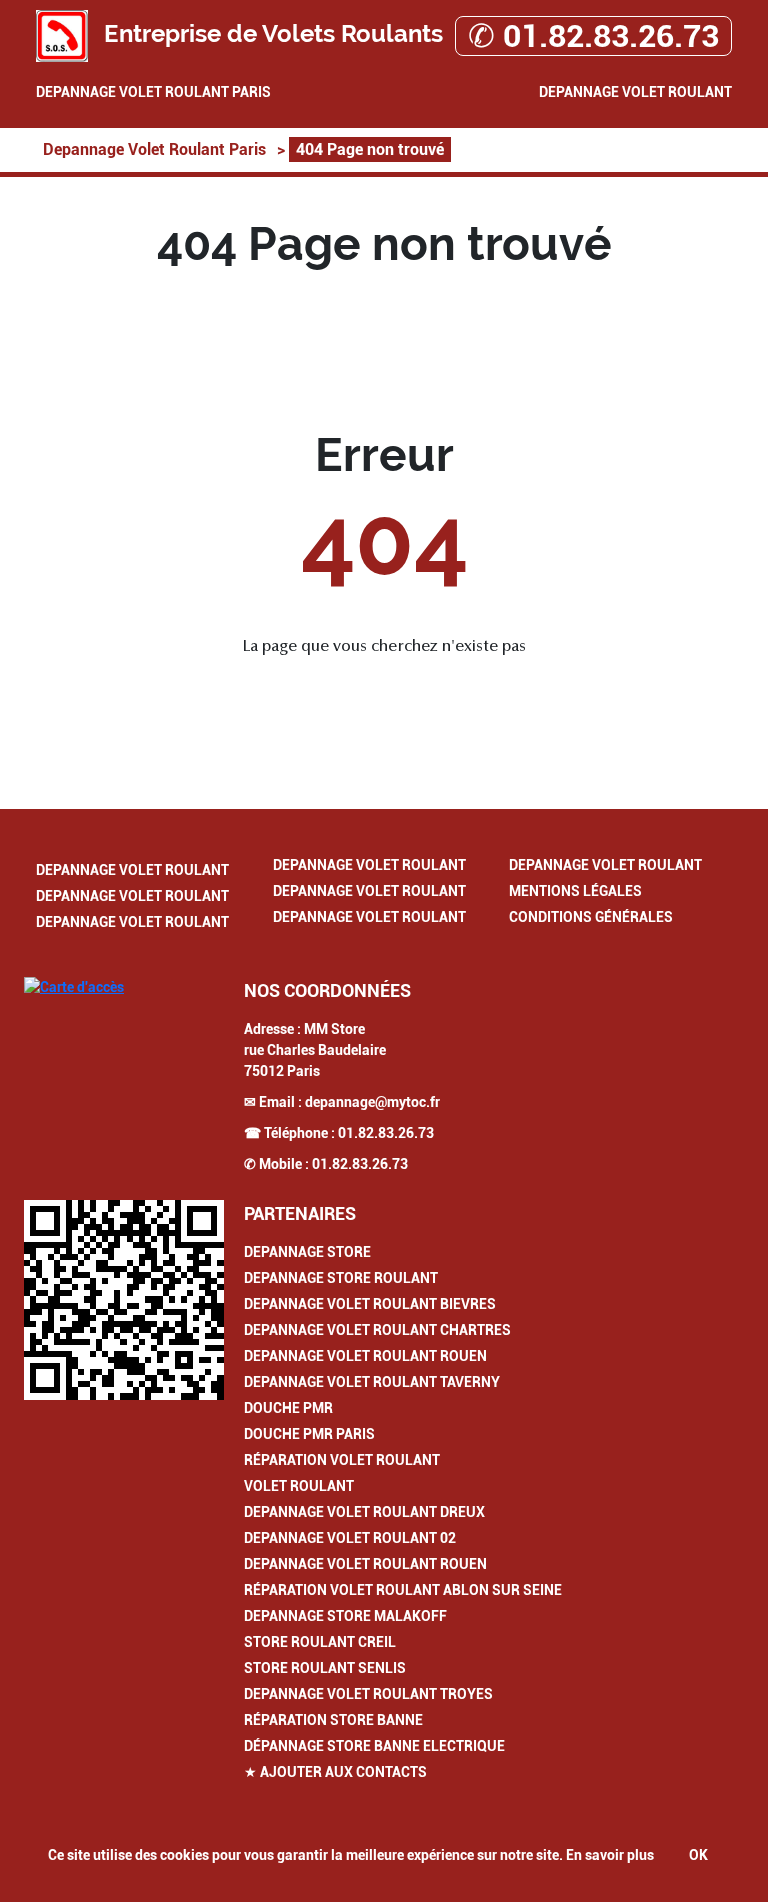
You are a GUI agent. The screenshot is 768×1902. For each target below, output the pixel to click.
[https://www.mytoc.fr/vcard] (124, 1300)
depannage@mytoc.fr (372, 1102)
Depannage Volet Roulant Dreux (364, 1512)
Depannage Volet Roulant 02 (350, 1538)
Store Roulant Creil (320, 1642)
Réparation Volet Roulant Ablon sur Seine (403, 1590)
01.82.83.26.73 (386, 1133)
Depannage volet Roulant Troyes (368, 1694)
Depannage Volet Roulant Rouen (365, 1356)
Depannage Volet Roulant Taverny (372, 1382)
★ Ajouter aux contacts (335, 1772)
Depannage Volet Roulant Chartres (377, 1330)
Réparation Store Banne (333, 1720)
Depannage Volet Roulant (635, 92)
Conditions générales (591, 917)
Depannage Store (307, 1252)
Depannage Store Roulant (341, 1278)
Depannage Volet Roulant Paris (153, 92)
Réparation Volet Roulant (342, 1460)
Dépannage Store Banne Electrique (374, 1746)
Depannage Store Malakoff (345, 1616)
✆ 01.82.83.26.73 (593, 36)
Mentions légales (575, 891)
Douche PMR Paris (309, 1434)
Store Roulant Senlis (325, 1668)
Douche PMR (288, 1408)
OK (698, 1855)
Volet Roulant (299, 1486)
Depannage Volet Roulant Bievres (370, 1304)
